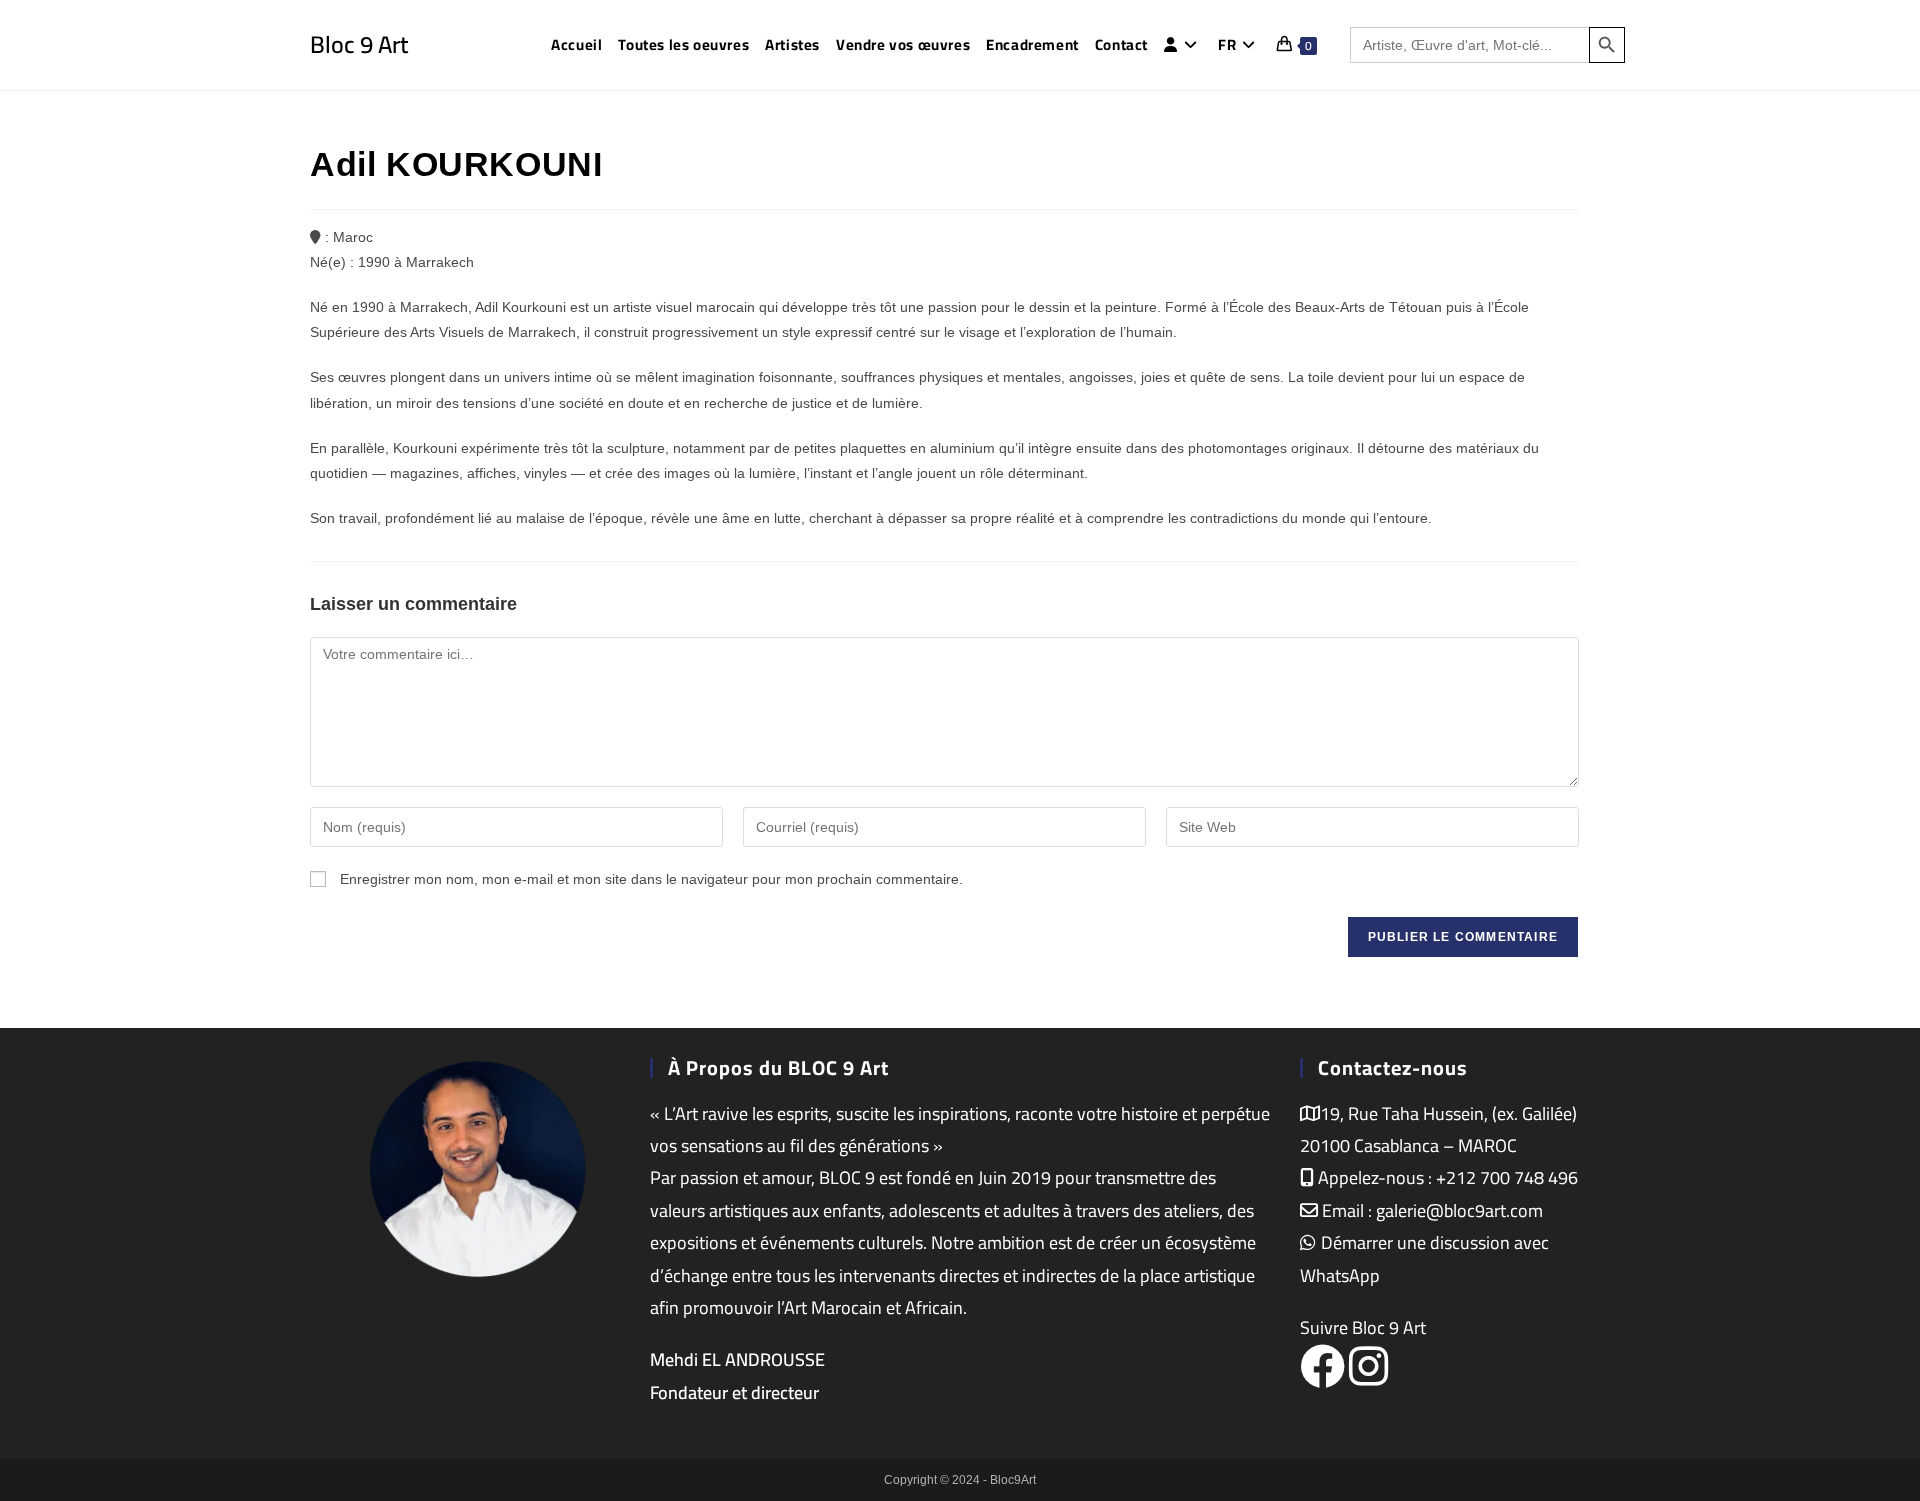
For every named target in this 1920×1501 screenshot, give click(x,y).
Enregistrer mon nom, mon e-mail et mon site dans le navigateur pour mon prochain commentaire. (651, 879)
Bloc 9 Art (359, 44)
